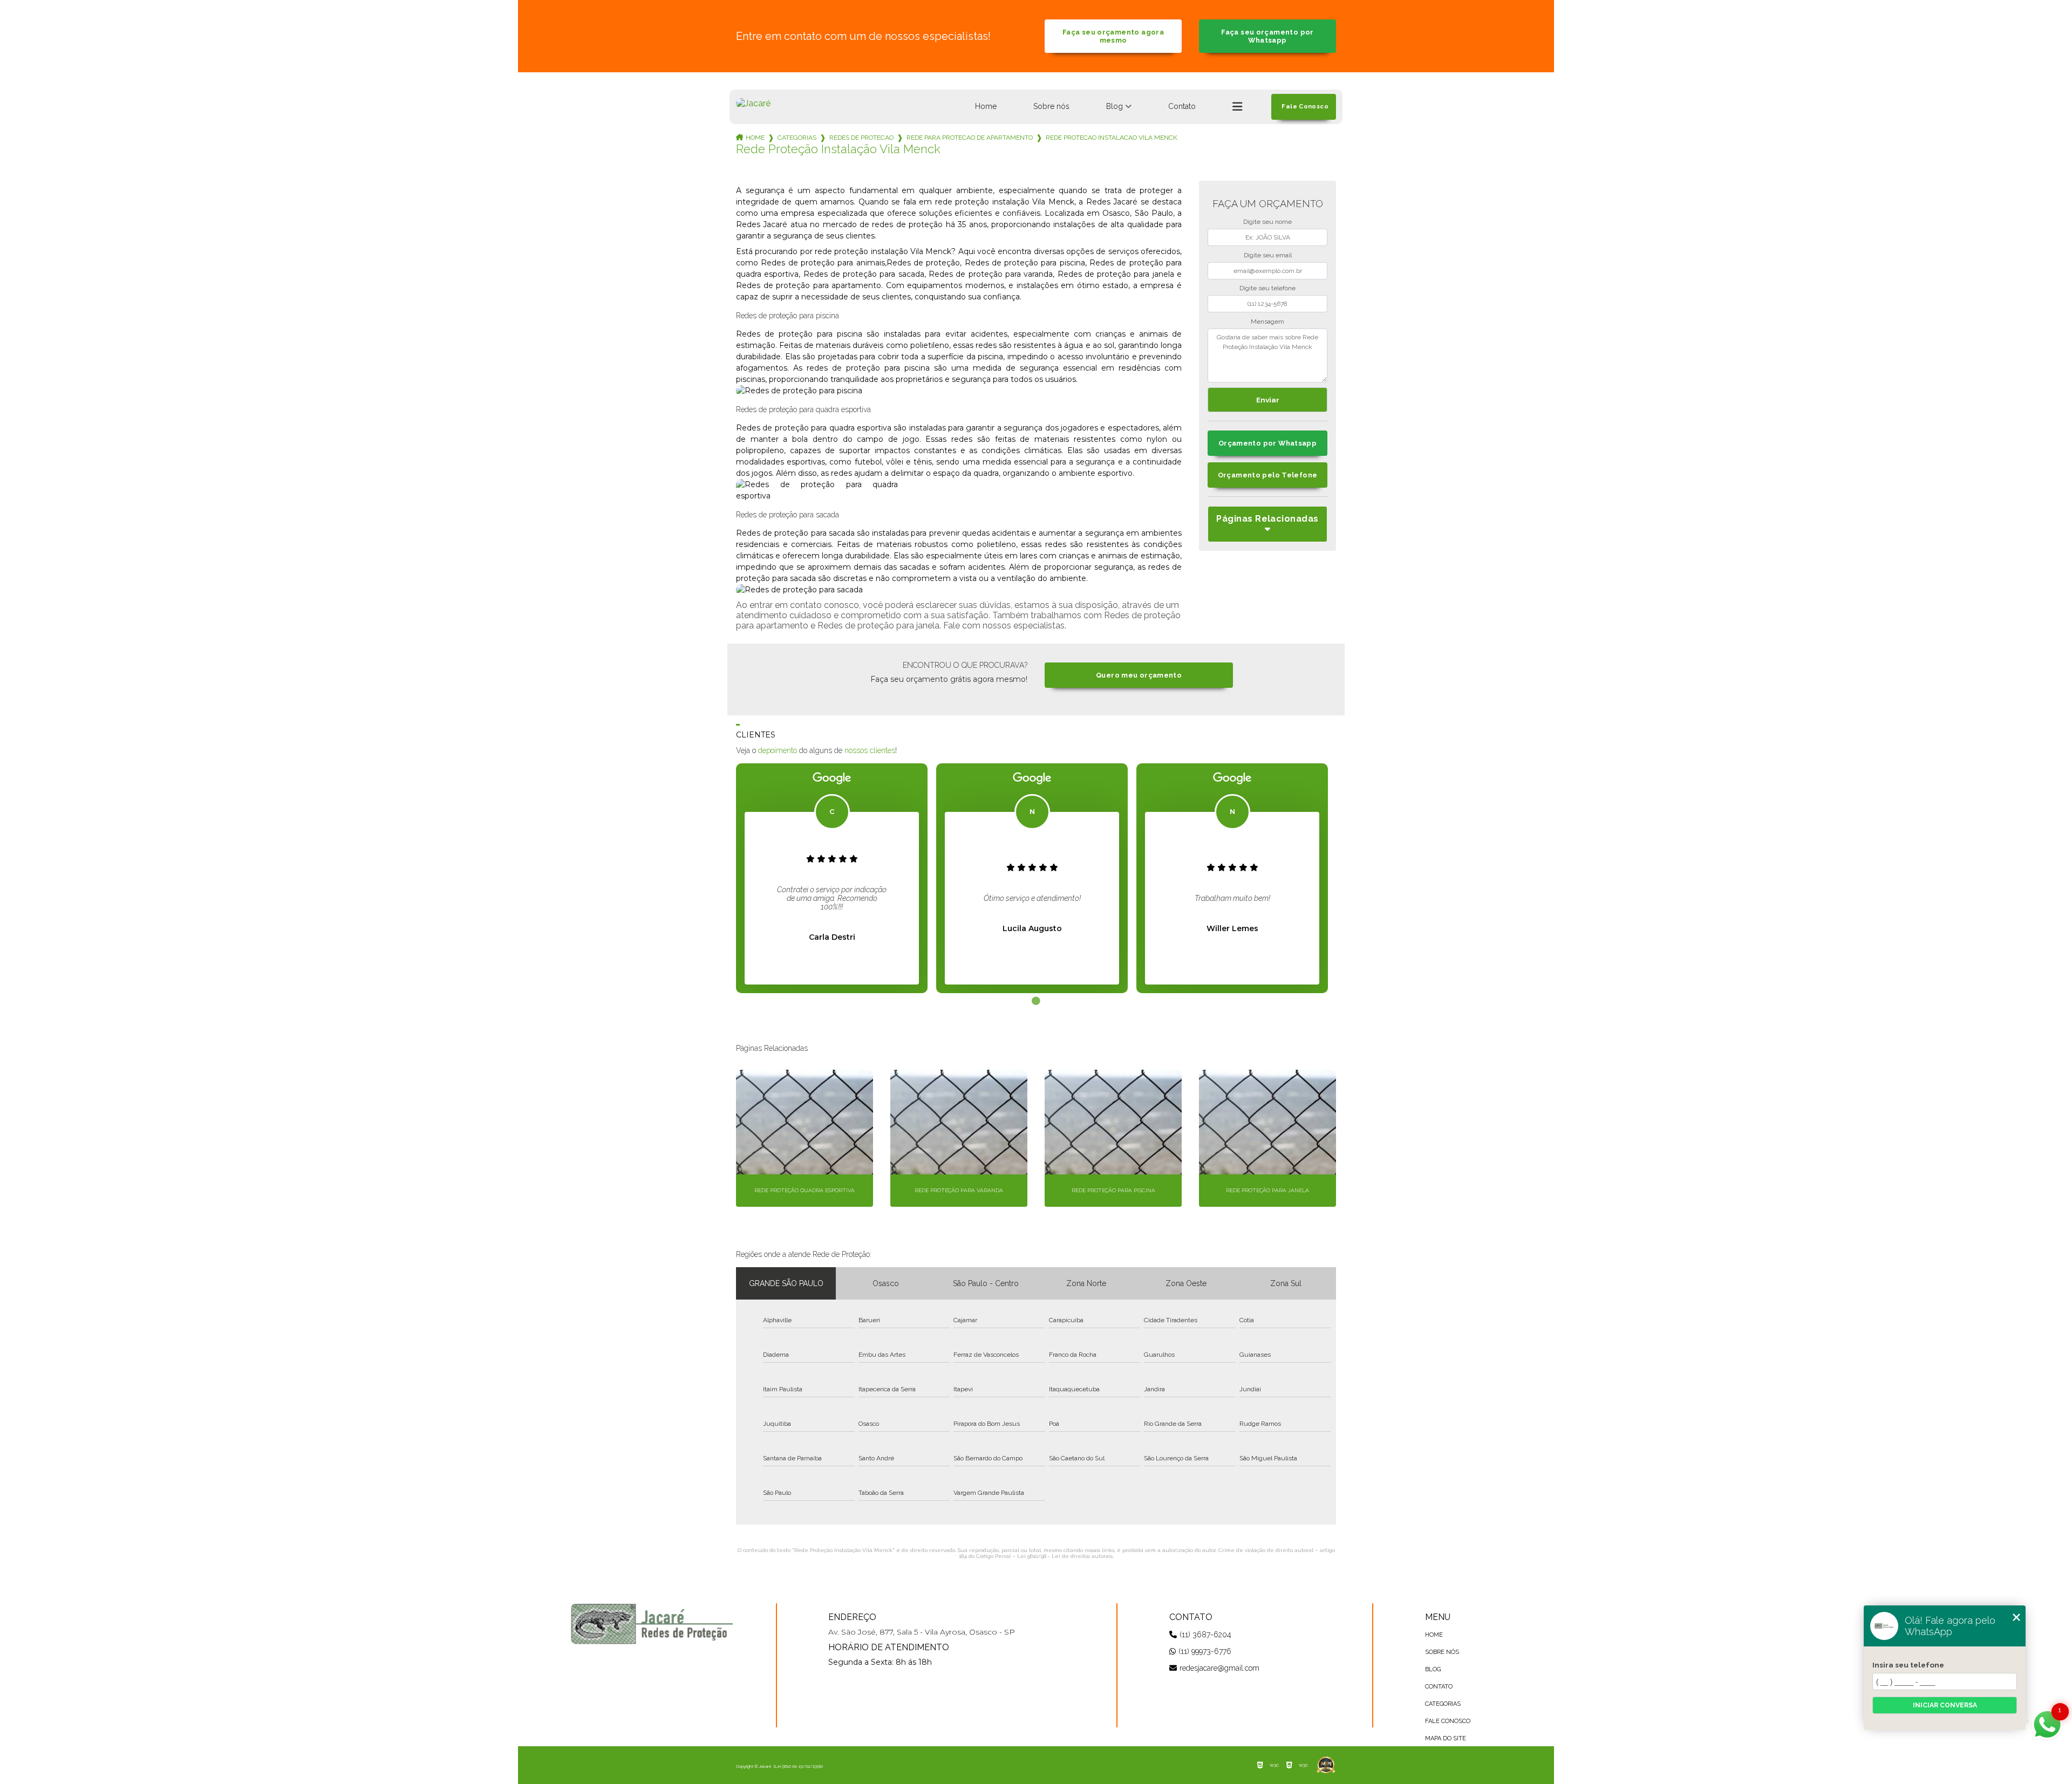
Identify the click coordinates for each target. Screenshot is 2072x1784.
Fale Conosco (1448, 1721)
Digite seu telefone (1267, 288)
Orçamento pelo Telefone (1268, 475)
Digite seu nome (1267, 222)
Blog (1115, 106)
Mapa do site (1446, 1738)
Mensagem (1267, 322)
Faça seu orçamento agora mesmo (1113, 36)
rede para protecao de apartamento (970, 138)
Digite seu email (1268, 255)
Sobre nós (1051, 106)
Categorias (797, 138)
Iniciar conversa (1945, 1705)
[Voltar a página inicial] (753, 103)
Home (986, 106)
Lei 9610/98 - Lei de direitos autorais (1065, 1556)
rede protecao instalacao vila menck (1112, 138)
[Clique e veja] (652, 1624)
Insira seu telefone (1908, 1665)
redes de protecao (861, 138)
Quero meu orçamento (1139, 675)
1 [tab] (1036, 1001)
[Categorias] (1237, 107)
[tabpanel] (832, 878)
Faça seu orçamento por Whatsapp (1267, 36)
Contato (1182, 106)
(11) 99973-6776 (1205, 1651)
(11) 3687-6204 (1205, 1635)
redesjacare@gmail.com (1219, 1668)
